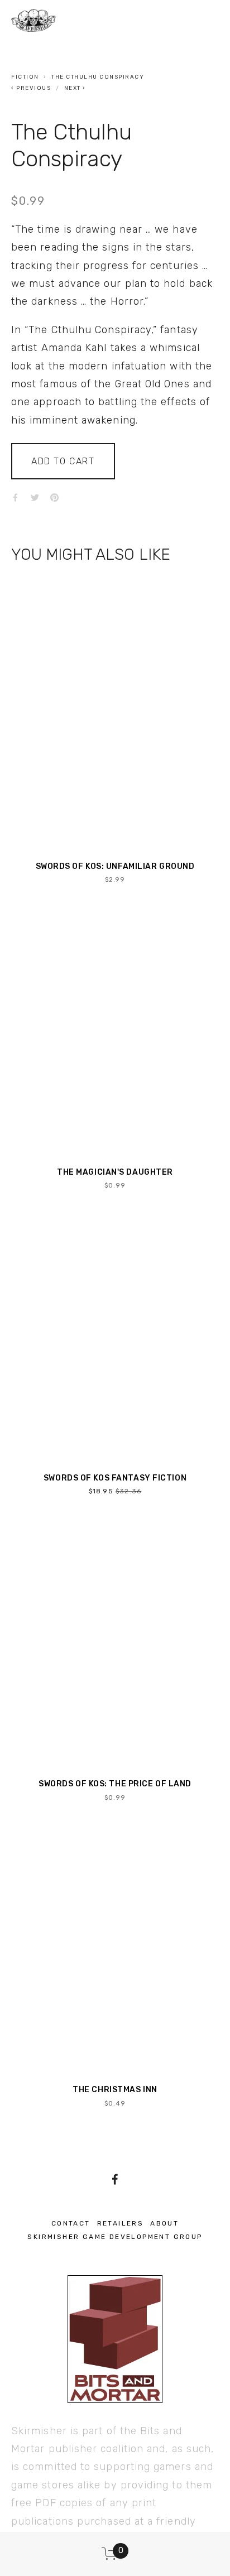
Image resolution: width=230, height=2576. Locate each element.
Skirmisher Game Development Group (115, 2237)
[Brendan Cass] (115, 2179)
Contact (71, 2223)
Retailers (121, 2223)
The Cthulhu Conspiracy (98, 77)
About (164, 2223)
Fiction (25, 77)
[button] (63, 461)
